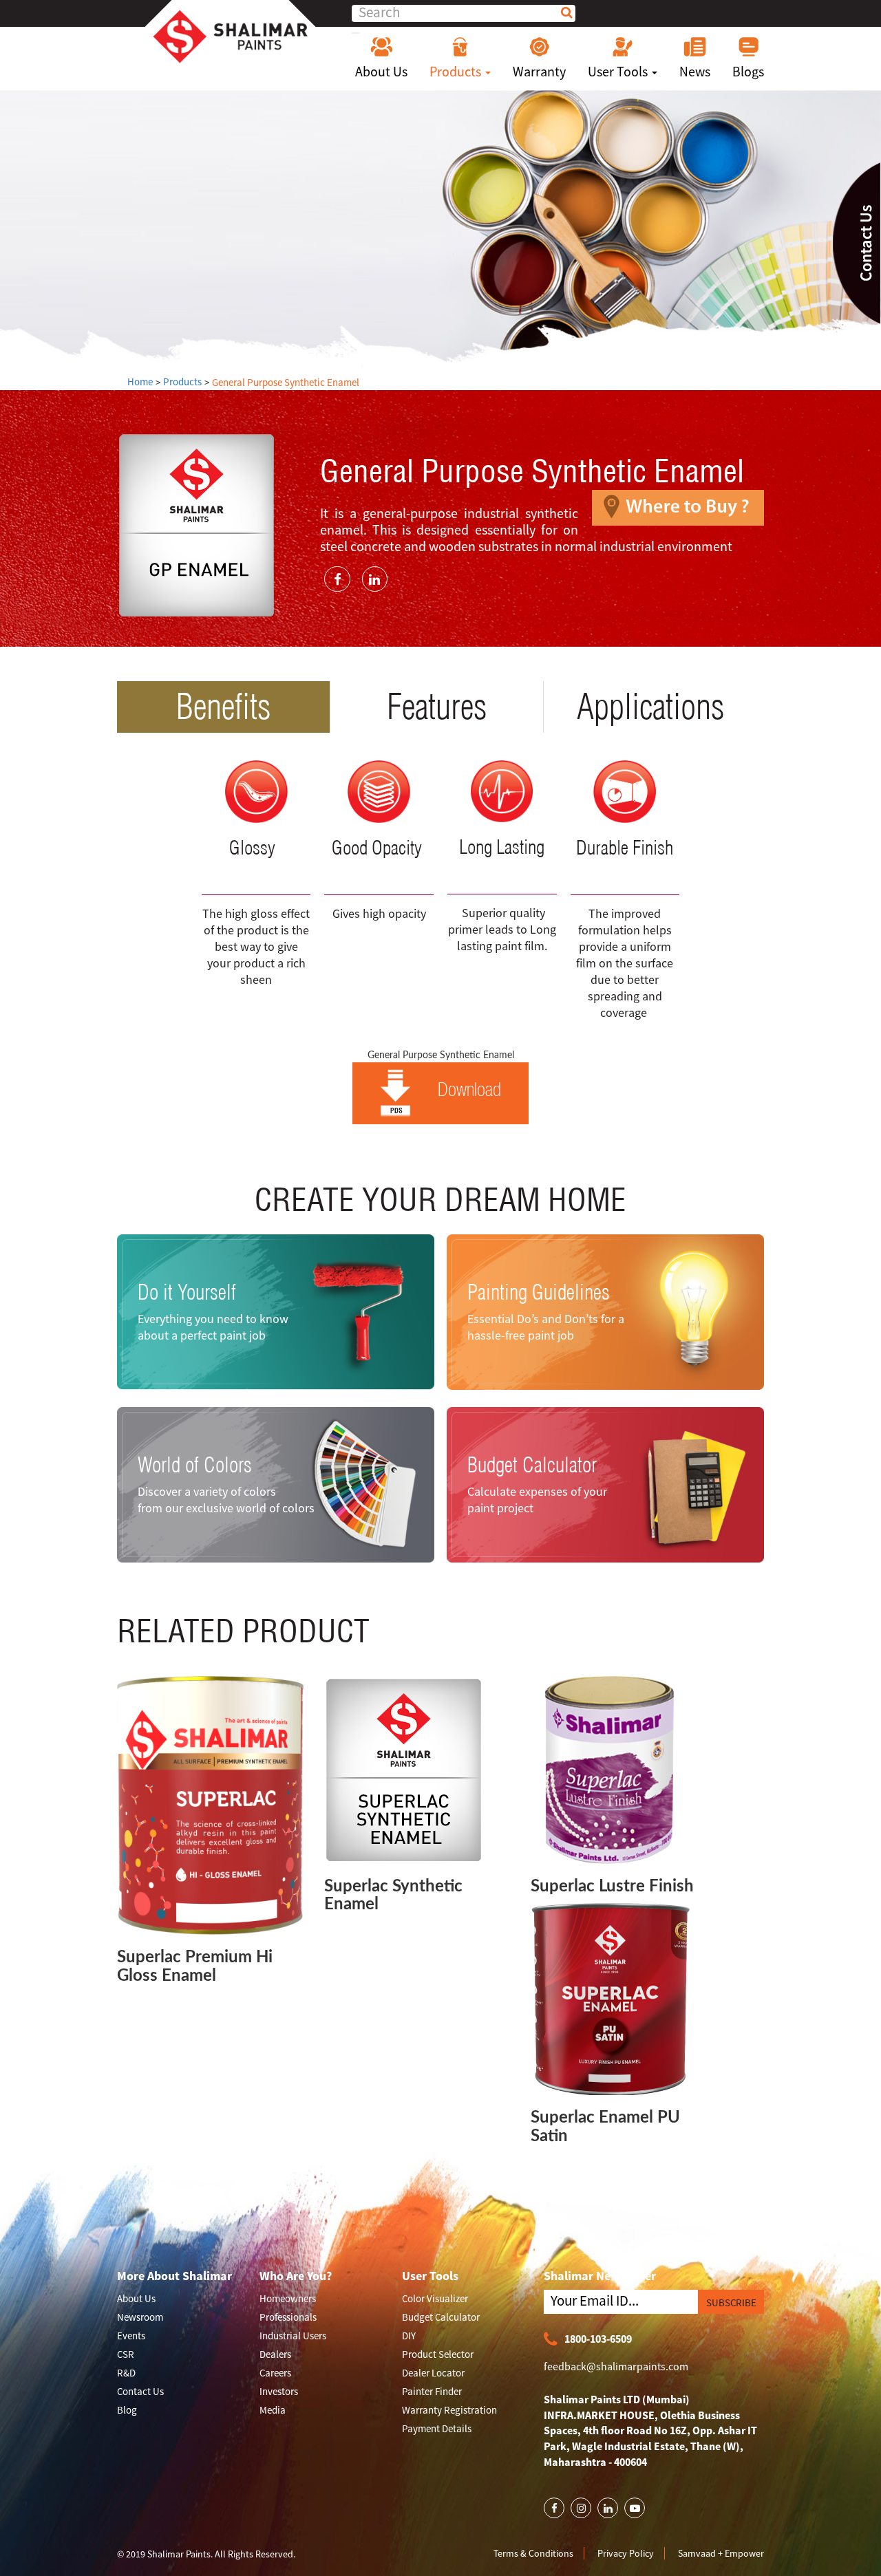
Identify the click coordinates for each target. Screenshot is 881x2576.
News (695, 71)
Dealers (275, 2354)
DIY (409, 2336)
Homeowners (288, 2298)
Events (131, 2336)
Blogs (748, 71)
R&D (126, 2373)
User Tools (619, 71)
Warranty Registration (449, 2410)
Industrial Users (293, 2336)
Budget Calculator (532, 1465)
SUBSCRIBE (731, 2303)
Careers (275, 2373)
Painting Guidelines (539, 1291)
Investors (279, 2391)
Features (437, 707)
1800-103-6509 (598, 2339)
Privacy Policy (626, 2553)
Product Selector (438, 2354)
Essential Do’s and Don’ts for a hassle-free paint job (546, 1326)
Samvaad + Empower (721, 2553)
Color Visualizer (435, 2298)
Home (140, 382)
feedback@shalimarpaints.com (616, 2366)
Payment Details (437, 2428)
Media (273, 2410)
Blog (127, 2410)
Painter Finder (432, 2391)
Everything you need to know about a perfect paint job (213, 1326)
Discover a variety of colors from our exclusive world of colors (226, 1500)
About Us (381, 71)
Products (457, 71)
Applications (650, 707)
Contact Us (140, 2391)
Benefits (223, 707)
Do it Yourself (187, 1291)
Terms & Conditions (533, 2553)
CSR (126, 2354)
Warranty (539, 71)
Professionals (288, 2317)
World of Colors (195, 1465)
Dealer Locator (433, 2373)
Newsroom (140, 2317)
